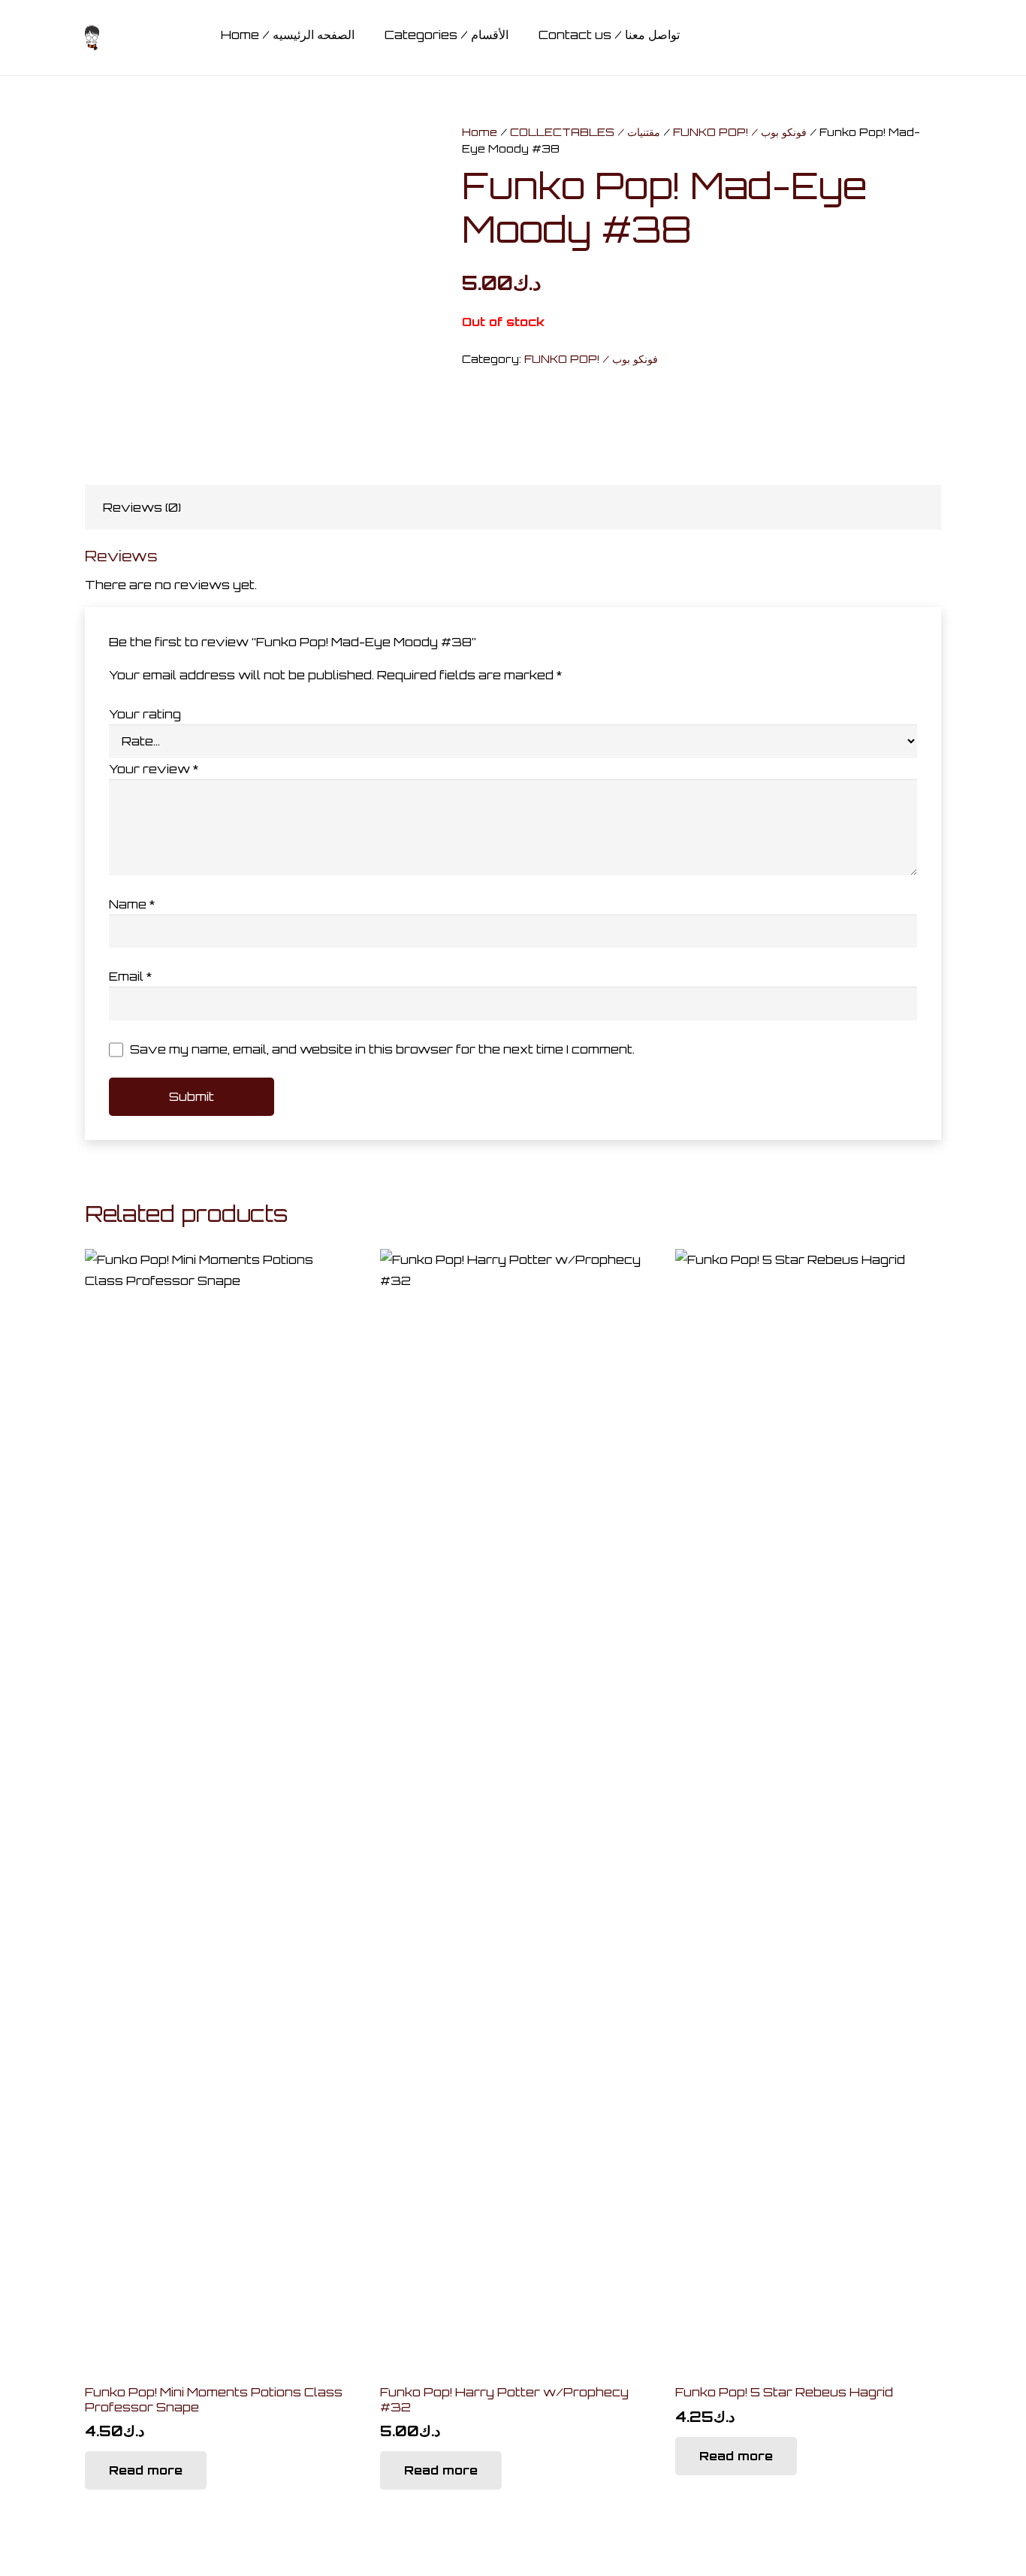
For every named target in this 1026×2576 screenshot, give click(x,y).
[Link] (92, 38)
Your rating (145, 714)
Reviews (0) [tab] (142, 507)
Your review (154, 769)
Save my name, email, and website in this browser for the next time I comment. (382, 1049)
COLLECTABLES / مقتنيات (585, 132)
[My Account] (932, 41)
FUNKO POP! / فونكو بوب (740, 132)
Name (132, 904)
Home (480, 132)
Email (130, 976)
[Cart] (885, 38)
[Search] (849, 38)
